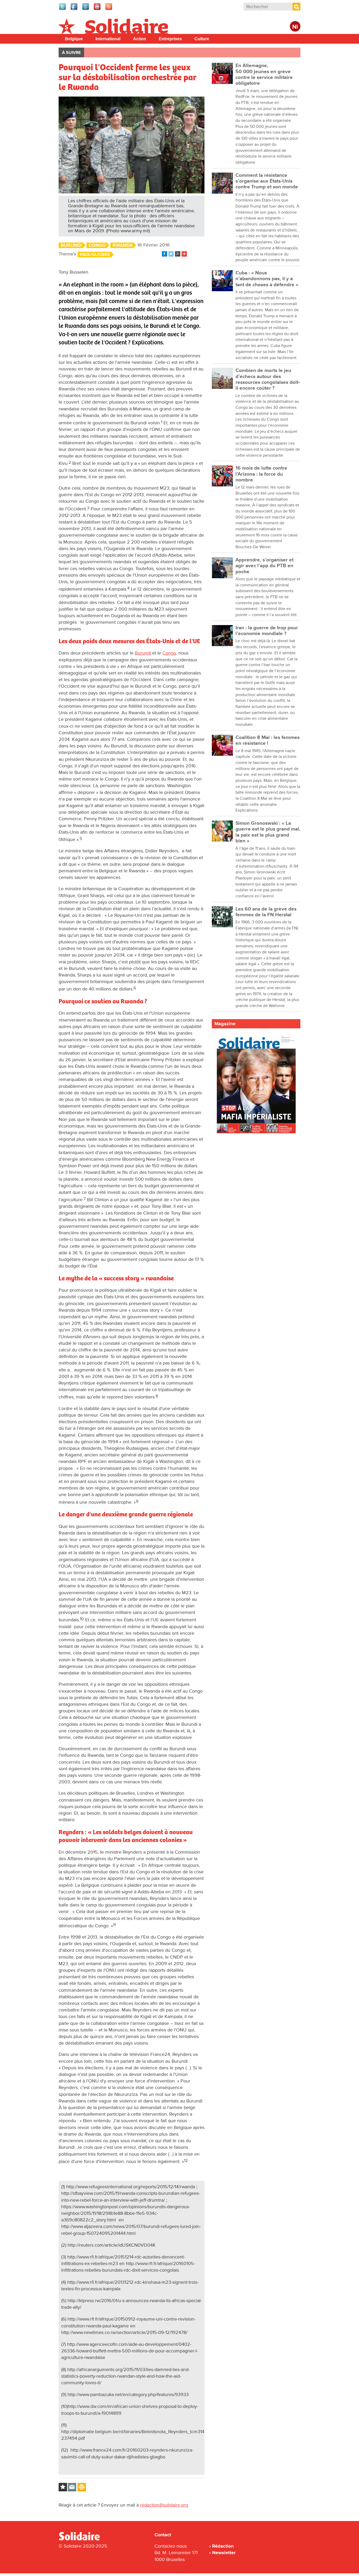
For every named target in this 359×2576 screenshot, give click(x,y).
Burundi (71, 245)
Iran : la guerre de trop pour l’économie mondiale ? (267, 631)
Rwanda (123, 245)
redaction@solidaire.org (164, 2505)
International (108, 39)
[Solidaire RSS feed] (109, 9)
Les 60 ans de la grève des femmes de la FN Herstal (266, 912)
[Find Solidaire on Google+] (86, 9)
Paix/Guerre (95, 255)
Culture (202, 39)
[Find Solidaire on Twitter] (63, 9)
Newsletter (224, 2553)
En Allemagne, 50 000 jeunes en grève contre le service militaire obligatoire (264, 74)
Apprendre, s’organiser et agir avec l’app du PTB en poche (265, 566)
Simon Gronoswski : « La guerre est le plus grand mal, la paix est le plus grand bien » (268, 832)
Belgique (74, 39)
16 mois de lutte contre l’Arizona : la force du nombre (261, 474)
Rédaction (223, 2546)
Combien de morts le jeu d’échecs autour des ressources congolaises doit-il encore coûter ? (268, 379)
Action (140, 39)
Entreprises (170, 39)
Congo (97, 245)
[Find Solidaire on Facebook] (74, 9)
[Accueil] (81, 2539)
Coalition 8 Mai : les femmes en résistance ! (268, 740)
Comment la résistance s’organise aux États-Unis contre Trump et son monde (267, 181)
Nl (295, 27)
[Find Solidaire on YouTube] (98, 9)
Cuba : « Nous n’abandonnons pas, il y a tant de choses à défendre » (267, 279)
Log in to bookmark (63, 2487)
